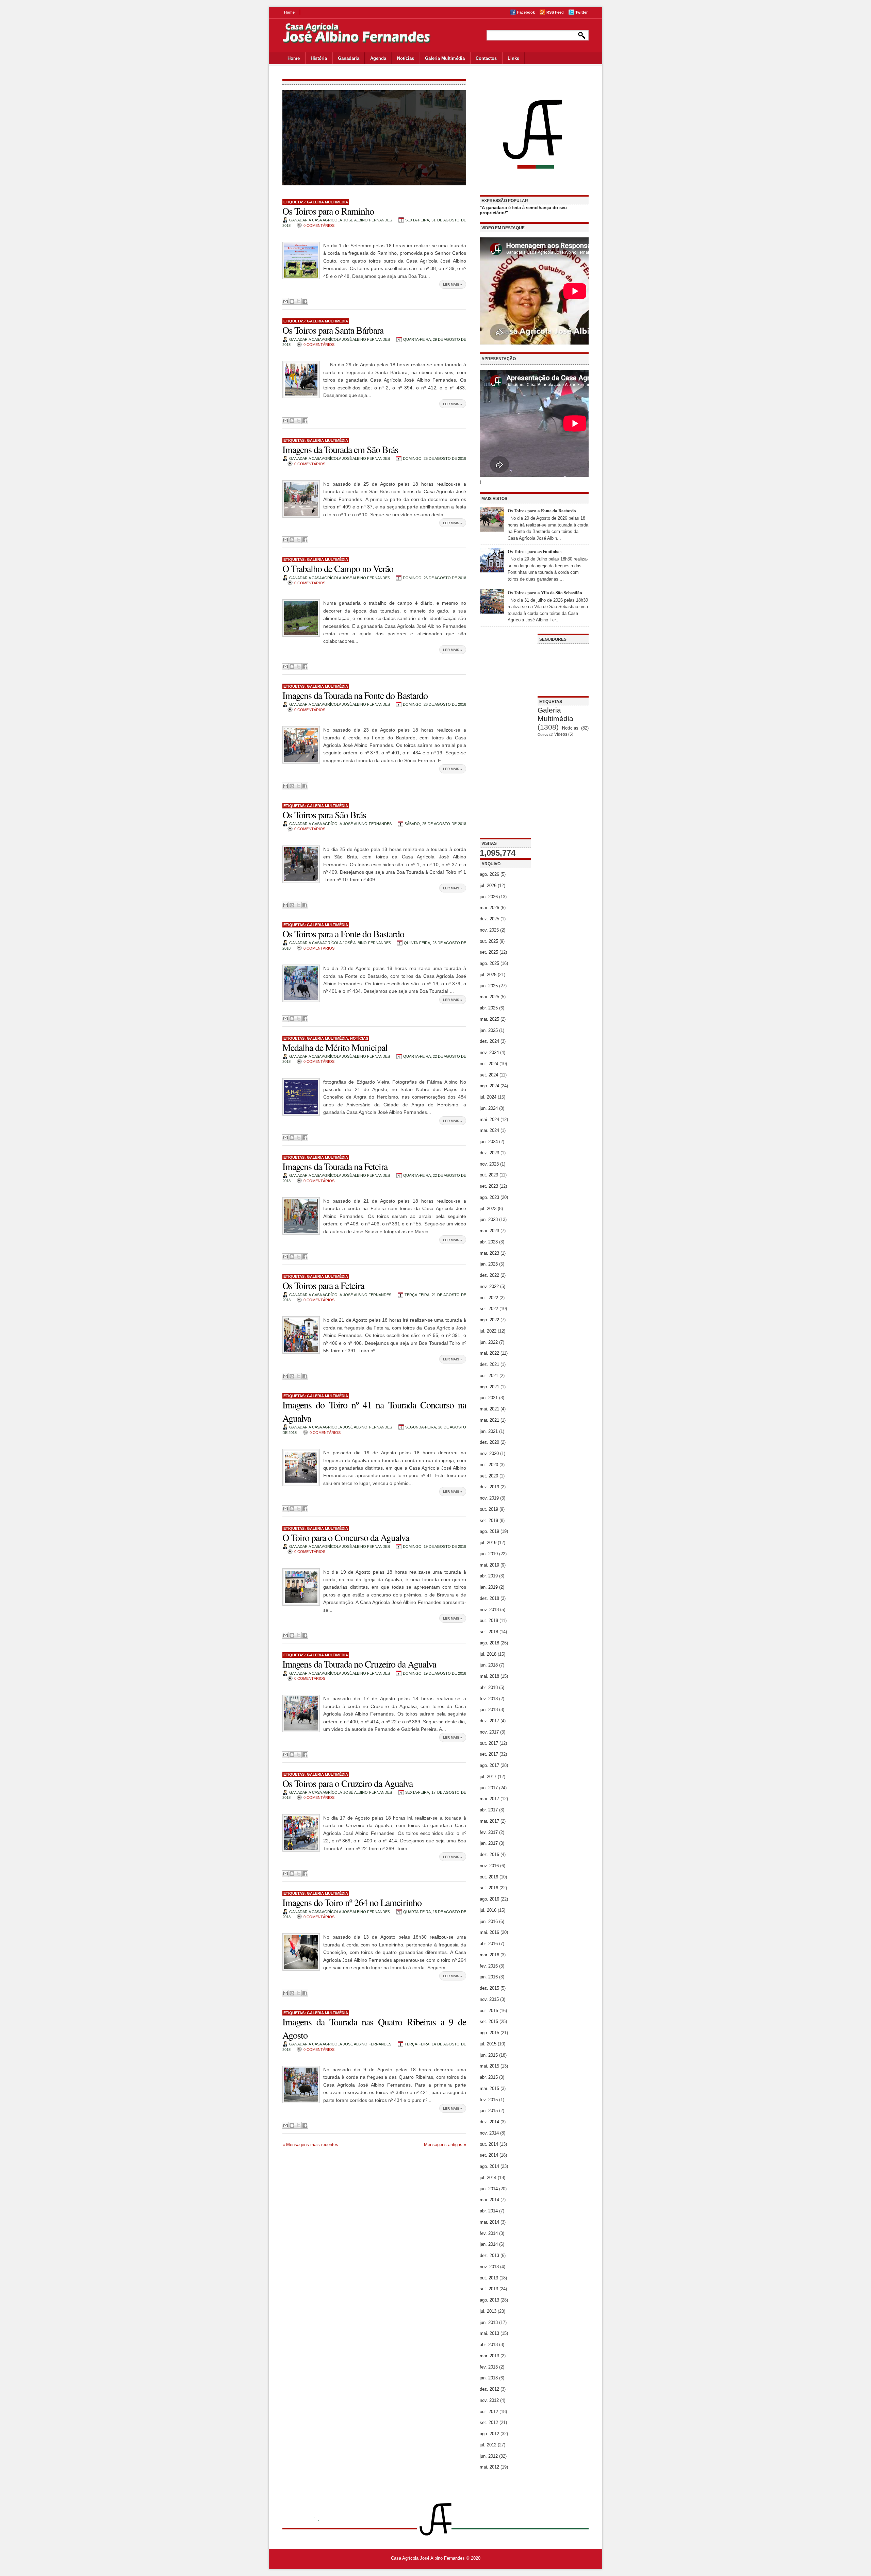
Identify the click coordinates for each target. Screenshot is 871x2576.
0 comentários (319, 225)
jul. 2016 (488, 1910)
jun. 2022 (489, 1342)
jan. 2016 (489, 1977)
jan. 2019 (489, 1587)
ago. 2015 (489, 2033)
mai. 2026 (489, 908)
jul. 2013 (488, 2311)
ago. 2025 (489, 963)
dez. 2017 (489, 1721)
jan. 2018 (489, 1710)
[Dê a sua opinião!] (292, 301)
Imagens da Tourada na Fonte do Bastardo (355, 695)
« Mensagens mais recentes (310, 2145)
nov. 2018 (489, 1610)
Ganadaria (349, 58)
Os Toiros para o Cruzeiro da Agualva (348, 1783)
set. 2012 (489, 2422)
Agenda (378, 58)
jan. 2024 (489, 1142)
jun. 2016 (489, 1921)
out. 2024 (489, 1064)
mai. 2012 (489, 2467)
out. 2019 (489, 1509)
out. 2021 (489, 1376)
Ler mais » (453, 285)
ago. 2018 (489, 1643)
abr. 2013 (489, 2345)
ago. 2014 (489, 2166)
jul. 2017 (488, 1777)
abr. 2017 (489, 1810)
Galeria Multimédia (445, 58)
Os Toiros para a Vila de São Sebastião (545, 592)
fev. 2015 (489, 2100)
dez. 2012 (489, 2389)
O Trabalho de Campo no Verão (338, 568)
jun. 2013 (489, 2322)
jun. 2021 (489, 1398)
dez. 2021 (489, 1364)
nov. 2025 (489, 930)
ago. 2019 (489, 1531)
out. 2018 (489, 1620)
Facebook (526, 12)
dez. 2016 (489, 1854)
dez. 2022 (489, 1275)
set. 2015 (489, 2021)
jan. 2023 (489, 1264)
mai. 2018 (489, 1676)
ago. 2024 (489, 1086)
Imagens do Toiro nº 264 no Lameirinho (352, 1902)
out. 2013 (489, 2278)
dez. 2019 (489, 1487)
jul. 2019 (488, 1543)
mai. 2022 (489, 1353)
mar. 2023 (489, 1253)
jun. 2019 (489, 1554)
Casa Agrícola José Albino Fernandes (428, 2558)
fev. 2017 (489, 1832)
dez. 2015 (489, 1988)
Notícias (406, 58)
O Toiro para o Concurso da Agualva (346, 1537)
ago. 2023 (489, 1197)
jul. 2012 (488, 2445)
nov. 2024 (489, 1052)
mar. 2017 (489, 1821)
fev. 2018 (489, 1699)
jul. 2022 (488, 1331)
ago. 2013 (489, 2300)
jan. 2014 (489, 2244)
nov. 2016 (489, 1866)
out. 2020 (489, 1465)
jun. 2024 (489, 1108)
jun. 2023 (489, 1219)
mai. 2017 (489, 1799)
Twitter (581, 12)
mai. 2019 (489, 1565)
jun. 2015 (489, 2055)
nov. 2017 (489, 1732)
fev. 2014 (489, 2233)
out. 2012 (489, 2412)
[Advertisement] (505, 736)
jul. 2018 (488, 1654)
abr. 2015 (489, 2077)
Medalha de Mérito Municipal (335, 1047)
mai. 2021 (489, 1409)
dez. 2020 (489, 1442)
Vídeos (561, 734)
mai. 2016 (489, 1932)
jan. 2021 (489, 1431)
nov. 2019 (489, 1498)
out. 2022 (489, 1298)
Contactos (486, 58)
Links (513, 58)
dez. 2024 (489, 1041)
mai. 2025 (489, 997)
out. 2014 (489, 2144)
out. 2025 (489, 941)
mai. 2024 (489, 1119)
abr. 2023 (489, 1242)
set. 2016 (489, 1888)
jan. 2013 (489, 2378)
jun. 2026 (489, 897)
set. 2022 (489, 1309)
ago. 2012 (489, 2434)
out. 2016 (489, 1877)
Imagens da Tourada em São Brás (340, 449)
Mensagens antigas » (445, 2145)
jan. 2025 (489, 1030)
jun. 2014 (489, 2189)
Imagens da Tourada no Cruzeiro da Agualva (359, 1664)
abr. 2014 (489, 2211)
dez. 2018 (489, 1598)
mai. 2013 (489, 2333)
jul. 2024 (488, 1097)
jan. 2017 (489, 1843)
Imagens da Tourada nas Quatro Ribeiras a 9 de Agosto (374, 2028)
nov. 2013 (489, 2267)
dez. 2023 (489, 1153)
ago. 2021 (489, 1387)
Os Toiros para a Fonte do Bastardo (343, 934)
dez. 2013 (489, 2255)
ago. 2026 (489, 874)
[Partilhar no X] (298, 301)
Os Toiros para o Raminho (328, 211)
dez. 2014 (489, 2122)
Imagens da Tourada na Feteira (335, 1166)
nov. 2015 (489, 1999)
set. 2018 (489, 1632)
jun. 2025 (489, 986)
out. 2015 (489, 2011)
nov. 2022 (489, 1286)
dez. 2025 (489, 919)
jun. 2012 (489, 2456)
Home (289, 12)
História (319, 58)
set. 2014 (489, 2155)
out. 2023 (489, 1175)
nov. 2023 (489, 1164)
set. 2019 (489, 1520)
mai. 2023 (489, 1231)
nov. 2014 (489, 2133)
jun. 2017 (489, 1788)
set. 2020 (489, 1476)
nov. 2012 (489, 2400)
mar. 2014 (489, 2222)
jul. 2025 (488, 975)
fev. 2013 (489, 2367)
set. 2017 (489, 1754)
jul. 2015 (488, 2044)
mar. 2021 (489, 1420)
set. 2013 (489, 2289)
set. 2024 (489, 1075)
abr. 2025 (489, 1008)
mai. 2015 (489, 2066)
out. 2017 (489, 1743)
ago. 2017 (489, 1765)
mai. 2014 (489, 2200)
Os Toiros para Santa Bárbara (333, 330)
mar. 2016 (489, 1955)
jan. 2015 (489, 2111)
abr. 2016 (489, 1944)
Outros (543, 734)
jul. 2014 (488, 2178)
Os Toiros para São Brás (324, 815)
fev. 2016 (489, 1966)
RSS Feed (555, 12)
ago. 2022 (489, 1320)
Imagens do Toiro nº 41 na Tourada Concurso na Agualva (374, 1411)
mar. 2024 (489, 1130)
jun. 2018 (489, 1665)
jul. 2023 (488, 1209)
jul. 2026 (488, 885)
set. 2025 (489, 952)
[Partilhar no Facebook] (305, 301)
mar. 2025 (489, 1019)
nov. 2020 (489, 1453)
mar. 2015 (489, 2088)
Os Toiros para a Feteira (323, 1285)
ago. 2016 (489, 1899)
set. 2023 (489, 1186)
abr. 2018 (489, 1687)
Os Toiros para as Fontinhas (535, 551)
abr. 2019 (489, 1576)
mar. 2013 (489, 2356)
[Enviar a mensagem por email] (285, 301)
